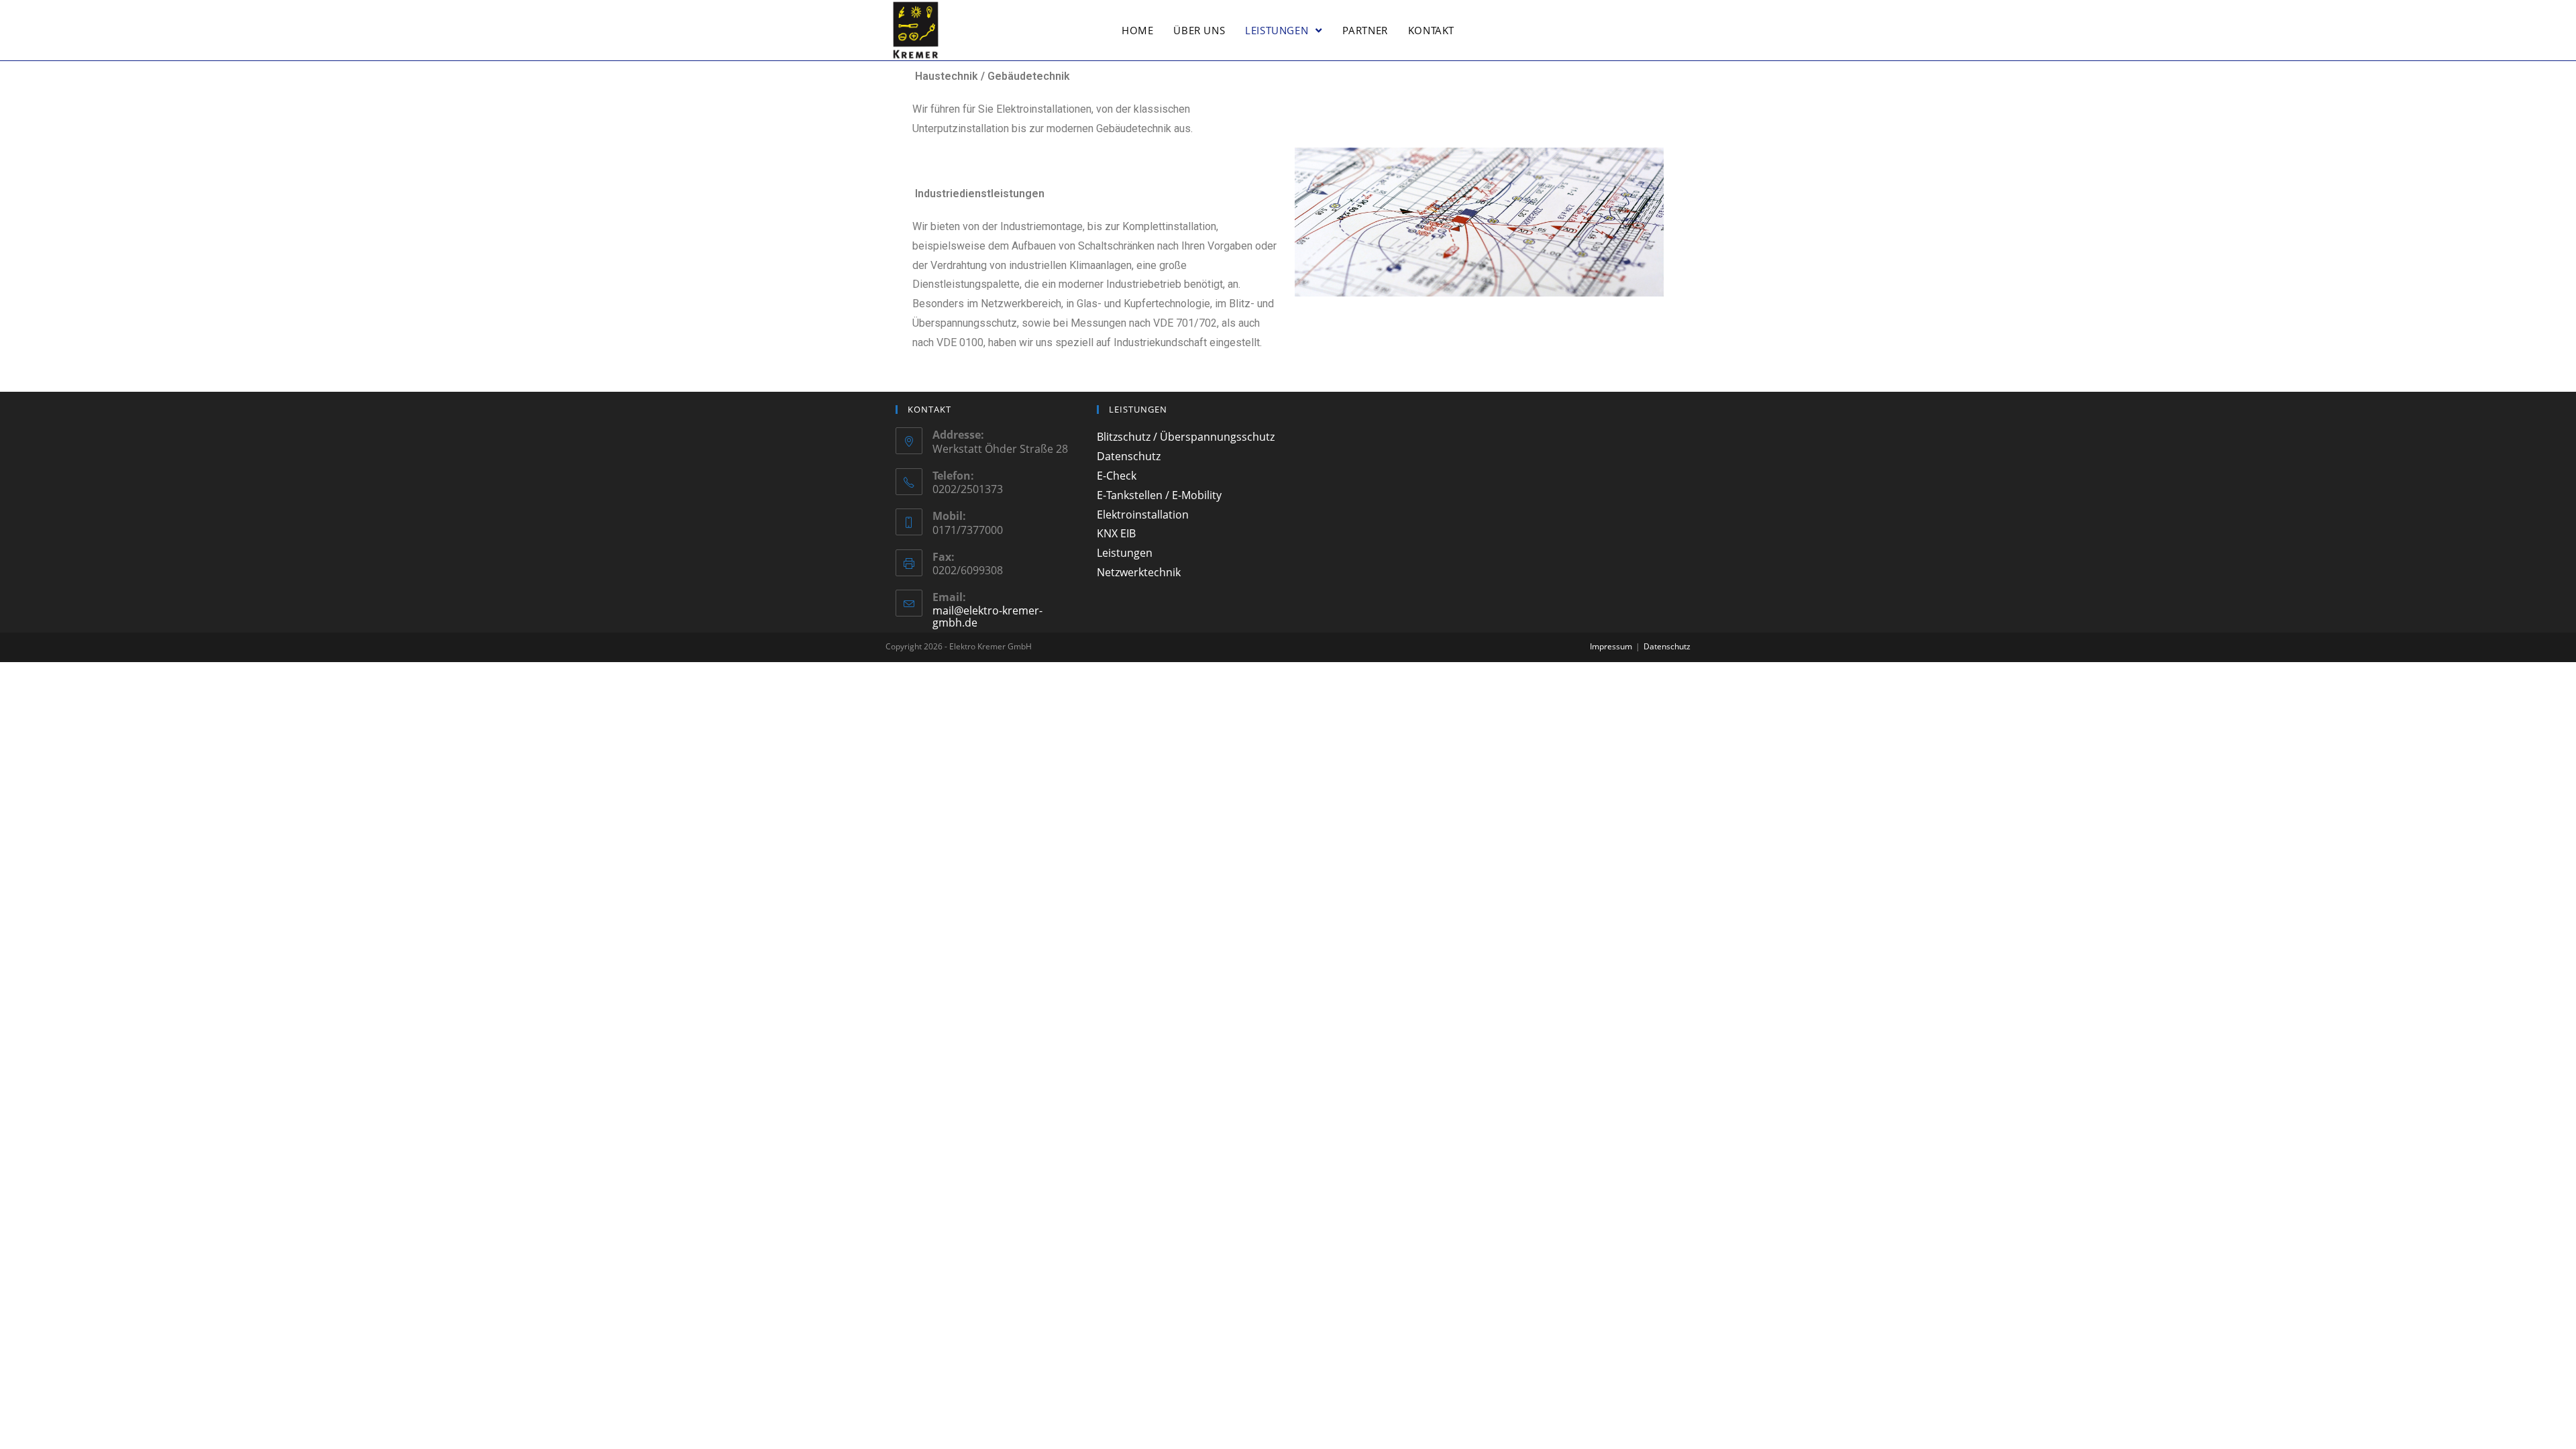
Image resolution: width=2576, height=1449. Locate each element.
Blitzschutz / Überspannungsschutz (1186, 437)
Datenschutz (1129, 456)
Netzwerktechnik (1139, 572)
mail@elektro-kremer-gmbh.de (987, 616)
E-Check (1117, 476)
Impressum (1611, 646)
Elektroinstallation (1143, 515)
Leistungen (1125, 553)
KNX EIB (1116, 533)
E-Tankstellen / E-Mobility (1159, 495)
